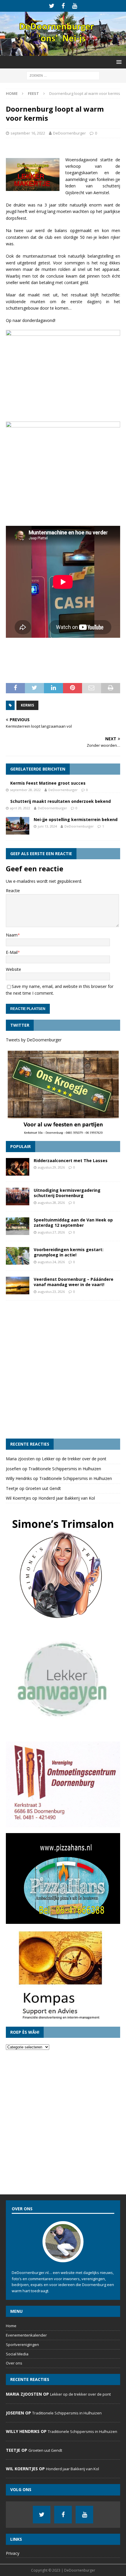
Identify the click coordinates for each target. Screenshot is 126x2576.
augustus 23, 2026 (51, 1292)
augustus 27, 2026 (51, 1232)
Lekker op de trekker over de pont (74, 1459)
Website (13, 969)
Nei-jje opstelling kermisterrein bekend (76, 819)
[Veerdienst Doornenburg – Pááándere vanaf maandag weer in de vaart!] (18, 1286)
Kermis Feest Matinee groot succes (48, 783)
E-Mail (12, 952)
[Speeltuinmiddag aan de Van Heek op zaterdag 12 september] (18, 1226)
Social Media (17, 2354)
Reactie (13, 891)
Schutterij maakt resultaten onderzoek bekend (61, 801)
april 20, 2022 (20, 808)
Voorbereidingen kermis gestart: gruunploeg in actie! (69, 1252)
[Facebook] (63, 6)
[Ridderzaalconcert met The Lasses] (18, 1167)
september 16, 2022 (28, 133)
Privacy (13, 2553)
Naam (12, 935)
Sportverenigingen (22, 2345)
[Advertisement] (63, 1370)
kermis (27, 705)
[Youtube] (75, 6)
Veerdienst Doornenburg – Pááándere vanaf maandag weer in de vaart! (74, 1282)
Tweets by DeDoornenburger (34, 1040)
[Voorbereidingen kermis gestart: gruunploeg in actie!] (18, 1256)
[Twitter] (52, 6)
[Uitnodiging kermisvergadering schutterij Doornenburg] (18, 1196)
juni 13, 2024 (47, 826)
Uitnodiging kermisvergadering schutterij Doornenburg (67, 1193)
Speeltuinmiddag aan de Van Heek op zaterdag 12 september (73, 1222)
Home (11, 2326)
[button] (118, 62)
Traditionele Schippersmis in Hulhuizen (65, 1469)
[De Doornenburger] (63, 52)
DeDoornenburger (69, 133)
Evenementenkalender (26, 2335)
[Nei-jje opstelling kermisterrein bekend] (18, 826)
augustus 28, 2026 (51, 1203)
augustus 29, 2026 (51, 1167)
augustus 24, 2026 (51, 1262)
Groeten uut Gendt (43, 1488)
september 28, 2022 (25, 790)
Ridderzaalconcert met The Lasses (71, 1161)
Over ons (14, 2363)
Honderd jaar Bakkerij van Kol (67, 1498)
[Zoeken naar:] (63, 75)
